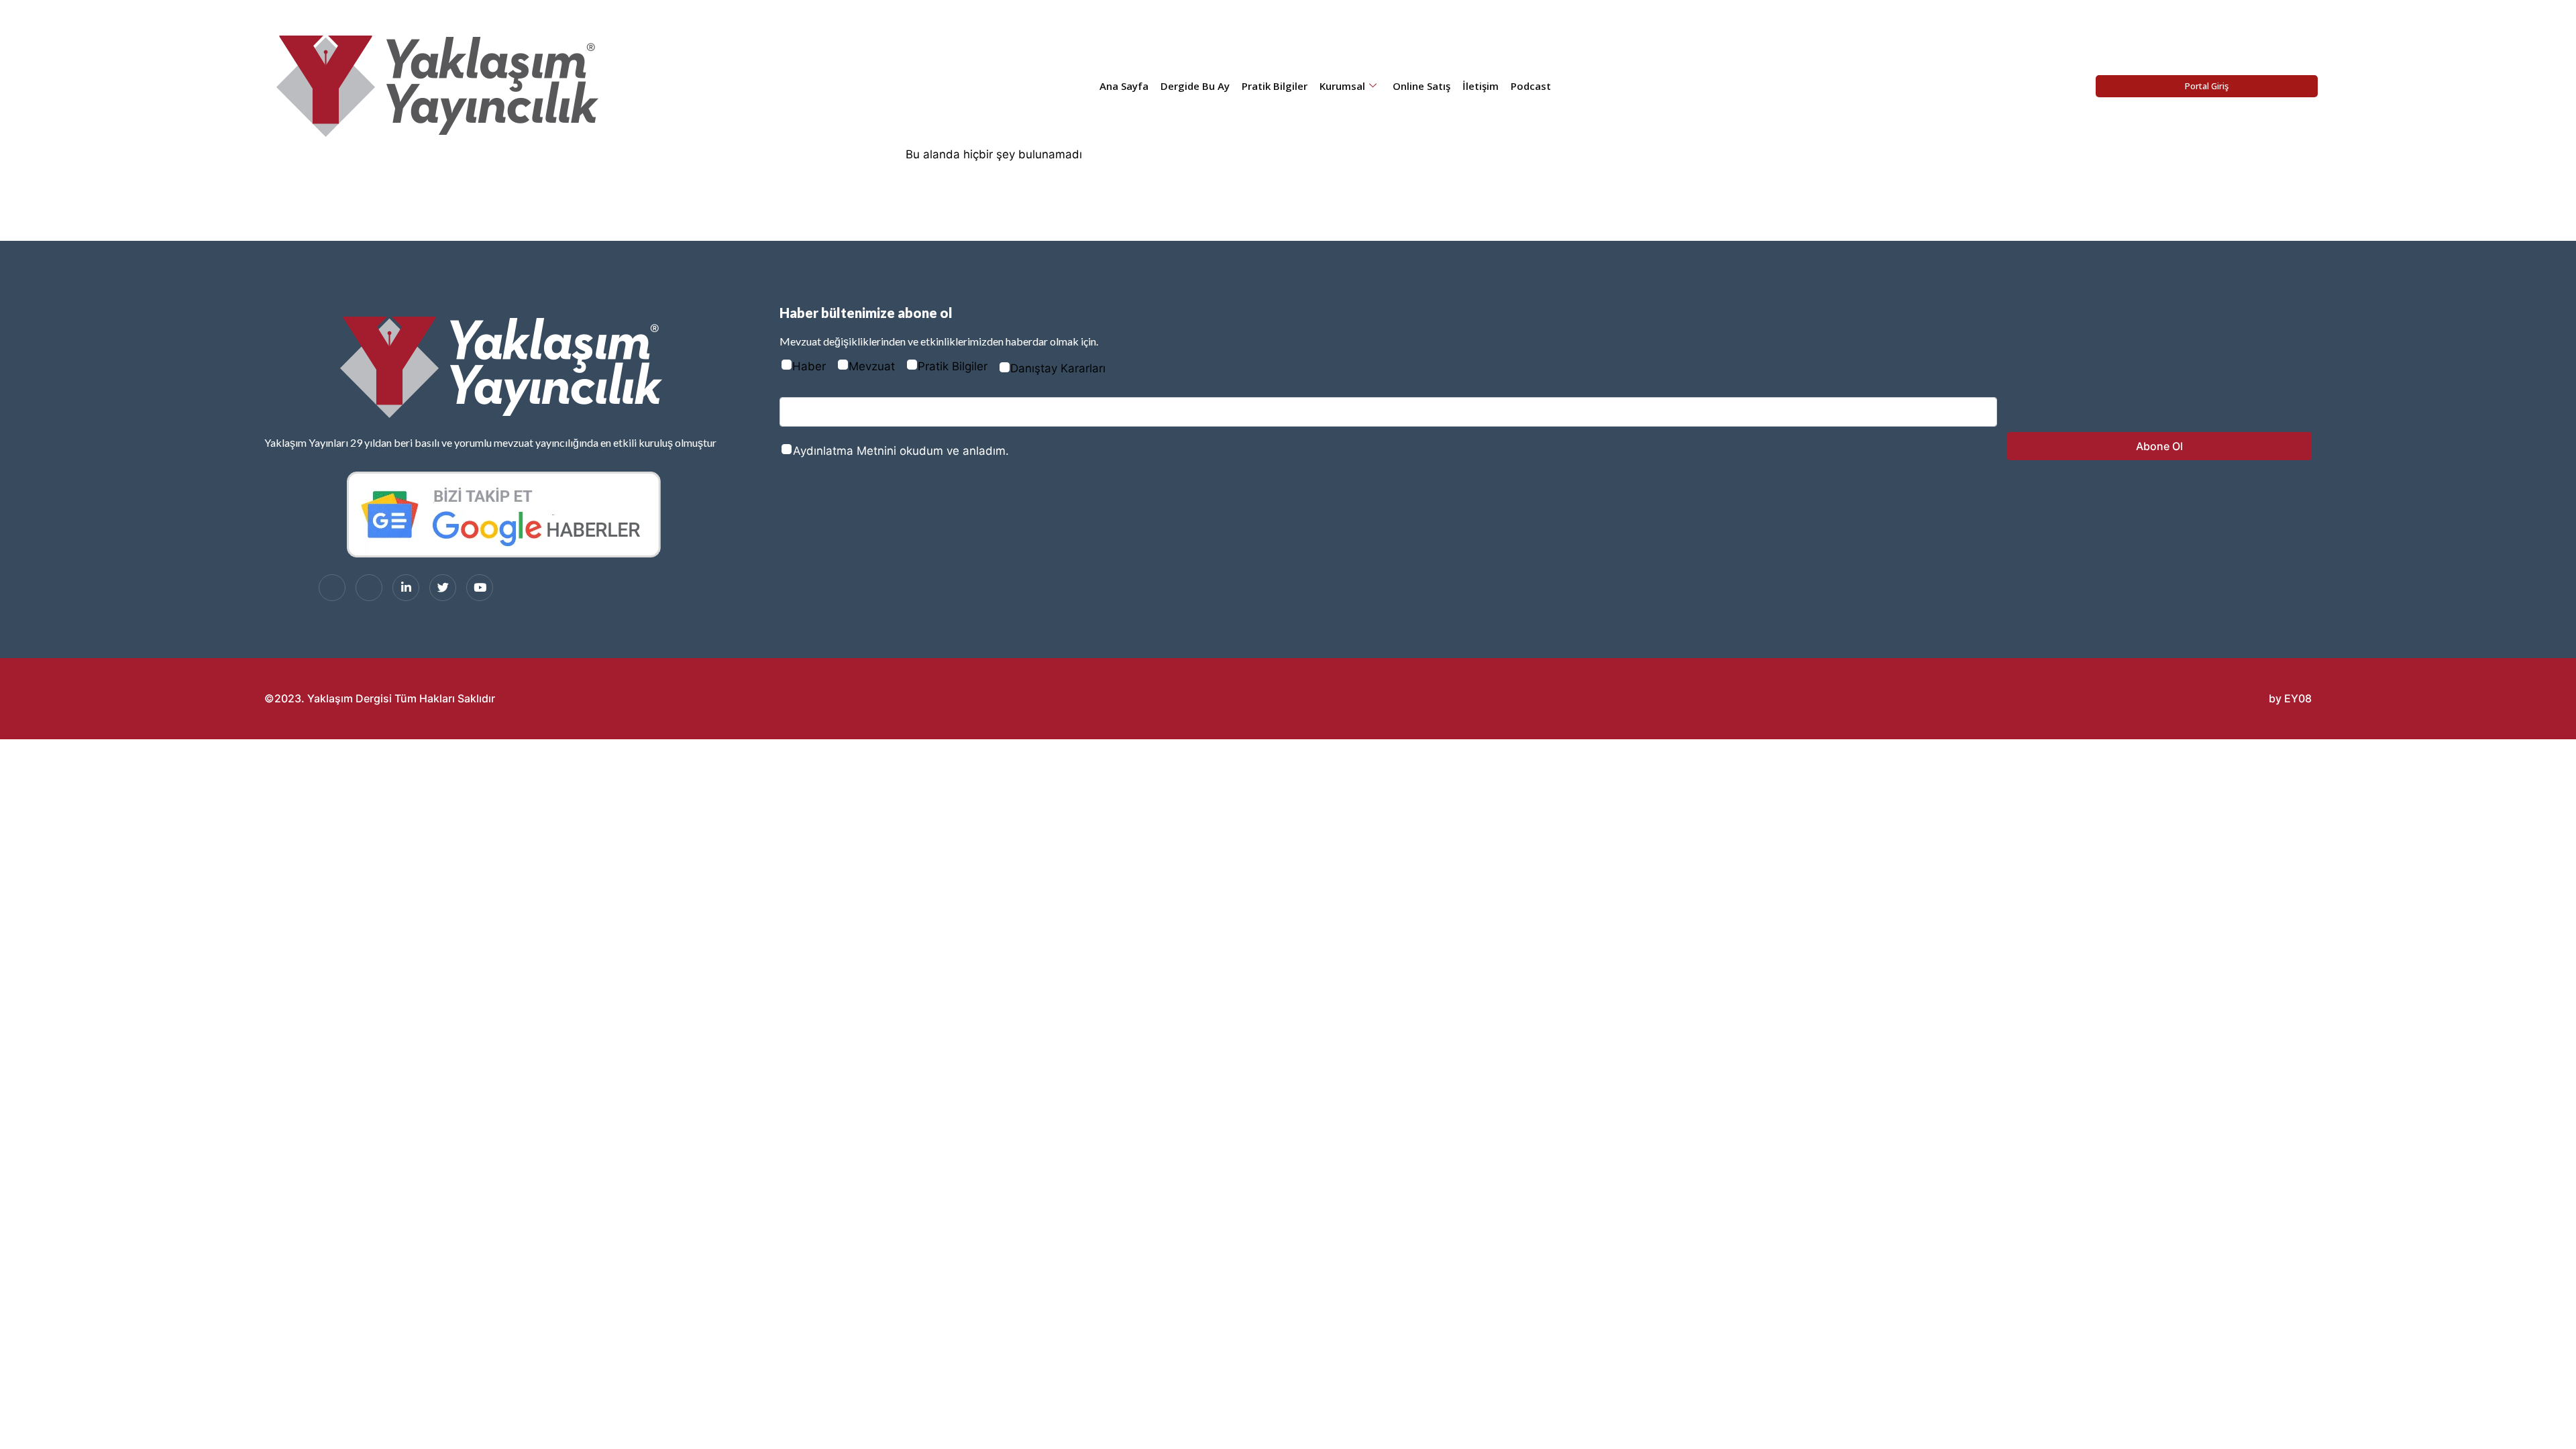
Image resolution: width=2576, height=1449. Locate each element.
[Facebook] (332, 588)
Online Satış (1421, 86)
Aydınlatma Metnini (845, 451)
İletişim (1481, 86)
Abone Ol (2159, 446)
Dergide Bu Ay (1195, 86)
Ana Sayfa (1124, 86)
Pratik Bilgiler (1275, 86)
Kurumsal (1342, 86)
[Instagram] (369, 588)
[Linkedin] (406, 588)
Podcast (1531, 86)
